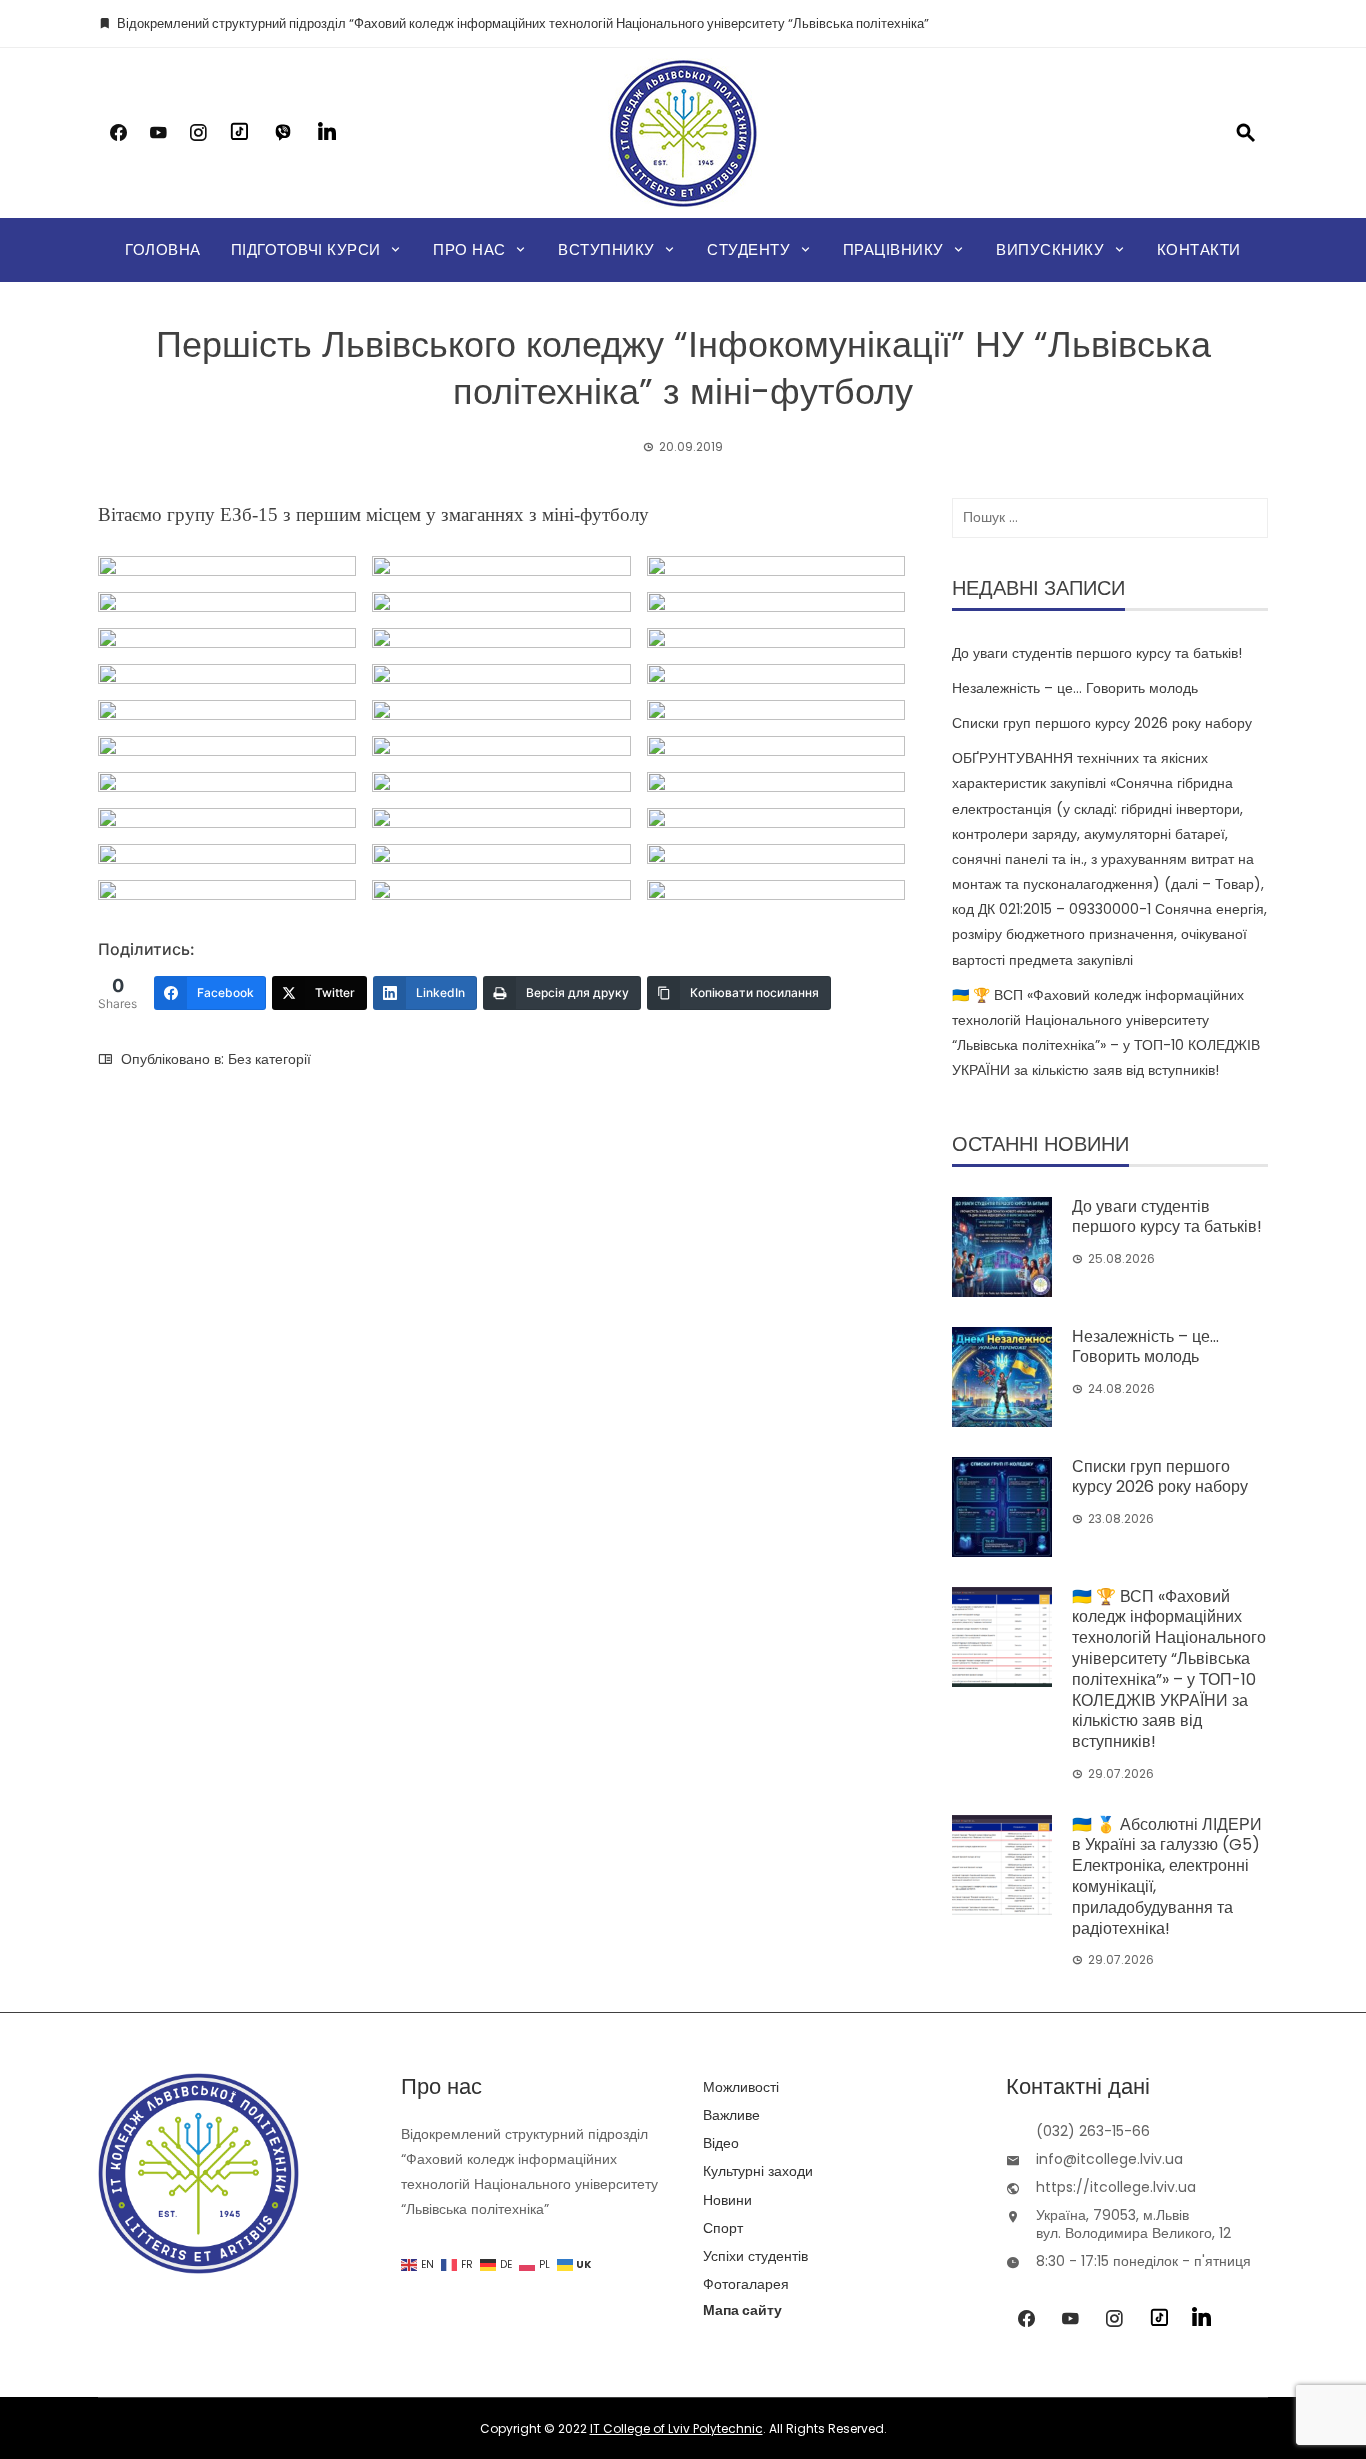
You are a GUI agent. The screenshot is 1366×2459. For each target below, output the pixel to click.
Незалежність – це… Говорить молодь (1075, 688)
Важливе (731, 2115)
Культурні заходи (758, 2171)
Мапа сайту (742, 2310)
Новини (727, 2200)
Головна (163, 249)
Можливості (741, 2087)
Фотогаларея (746, 2284)
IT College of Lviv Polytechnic (676, 2428)
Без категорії (269, 1059)
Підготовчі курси (306, 249)
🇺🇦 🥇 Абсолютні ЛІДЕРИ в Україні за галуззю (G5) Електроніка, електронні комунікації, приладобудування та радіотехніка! (1167, 1876)
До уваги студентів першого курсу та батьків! (1097, 653)
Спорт (723, 2228)
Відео (721, 2143)
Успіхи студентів (755, 2256)
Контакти (1199, 249)
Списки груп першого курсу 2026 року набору (1102, 723)
